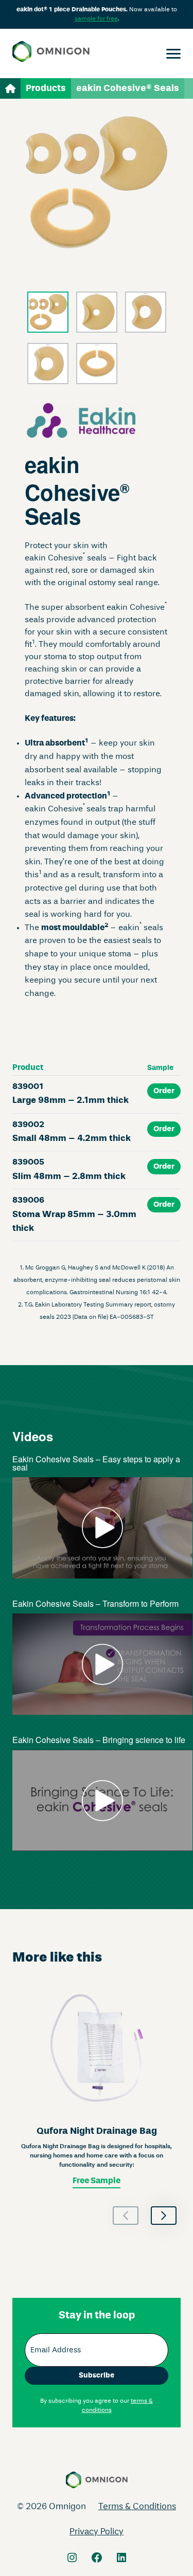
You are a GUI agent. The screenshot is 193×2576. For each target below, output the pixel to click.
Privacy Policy (97, 2532)
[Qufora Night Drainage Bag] (97, 2086)
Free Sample (97, 2181)
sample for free (96, 19)
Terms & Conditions (137, 2507)
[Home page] (51, 53)
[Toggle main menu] (173, 53)
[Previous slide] (126, 2216)
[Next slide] (164, 2216)
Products (46, 88)
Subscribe (97, 2375)
